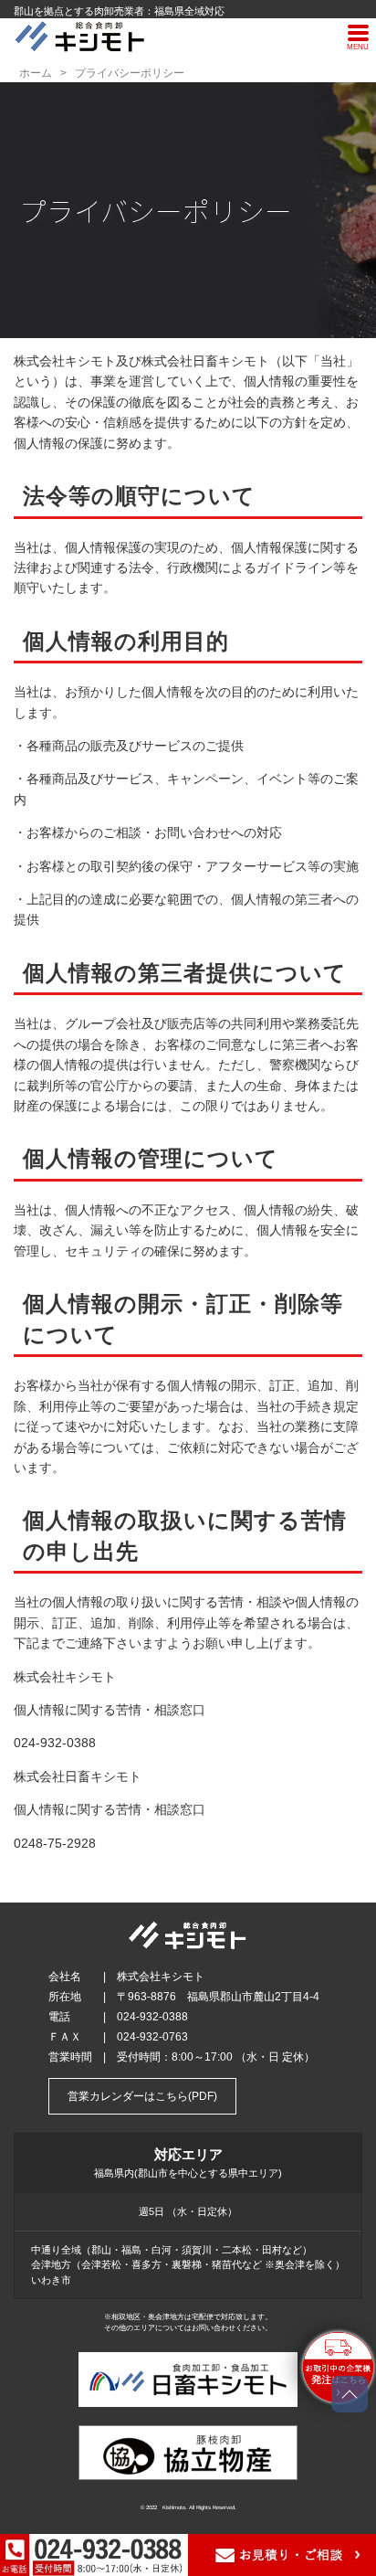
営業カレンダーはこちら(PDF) (142, 2096)
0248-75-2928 (55, 1843)
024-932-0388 (55, 1743)
